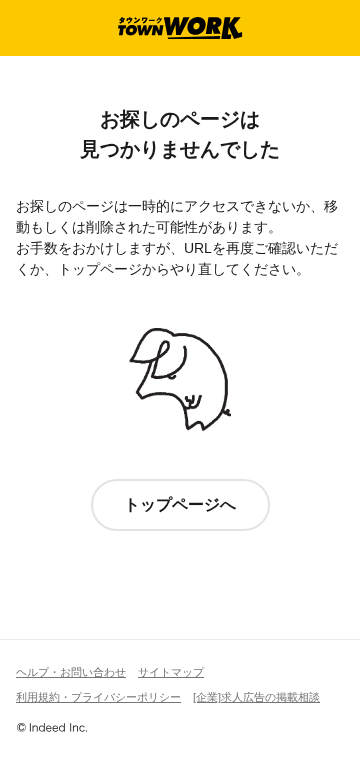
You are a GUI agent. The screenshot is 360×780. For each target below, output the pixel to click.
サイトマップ (171, 672)
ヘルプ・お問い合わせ (71, 672)
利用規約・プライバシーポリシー (98, 697)
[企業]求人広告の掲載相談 (256, 697)
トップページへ (180, 504)
